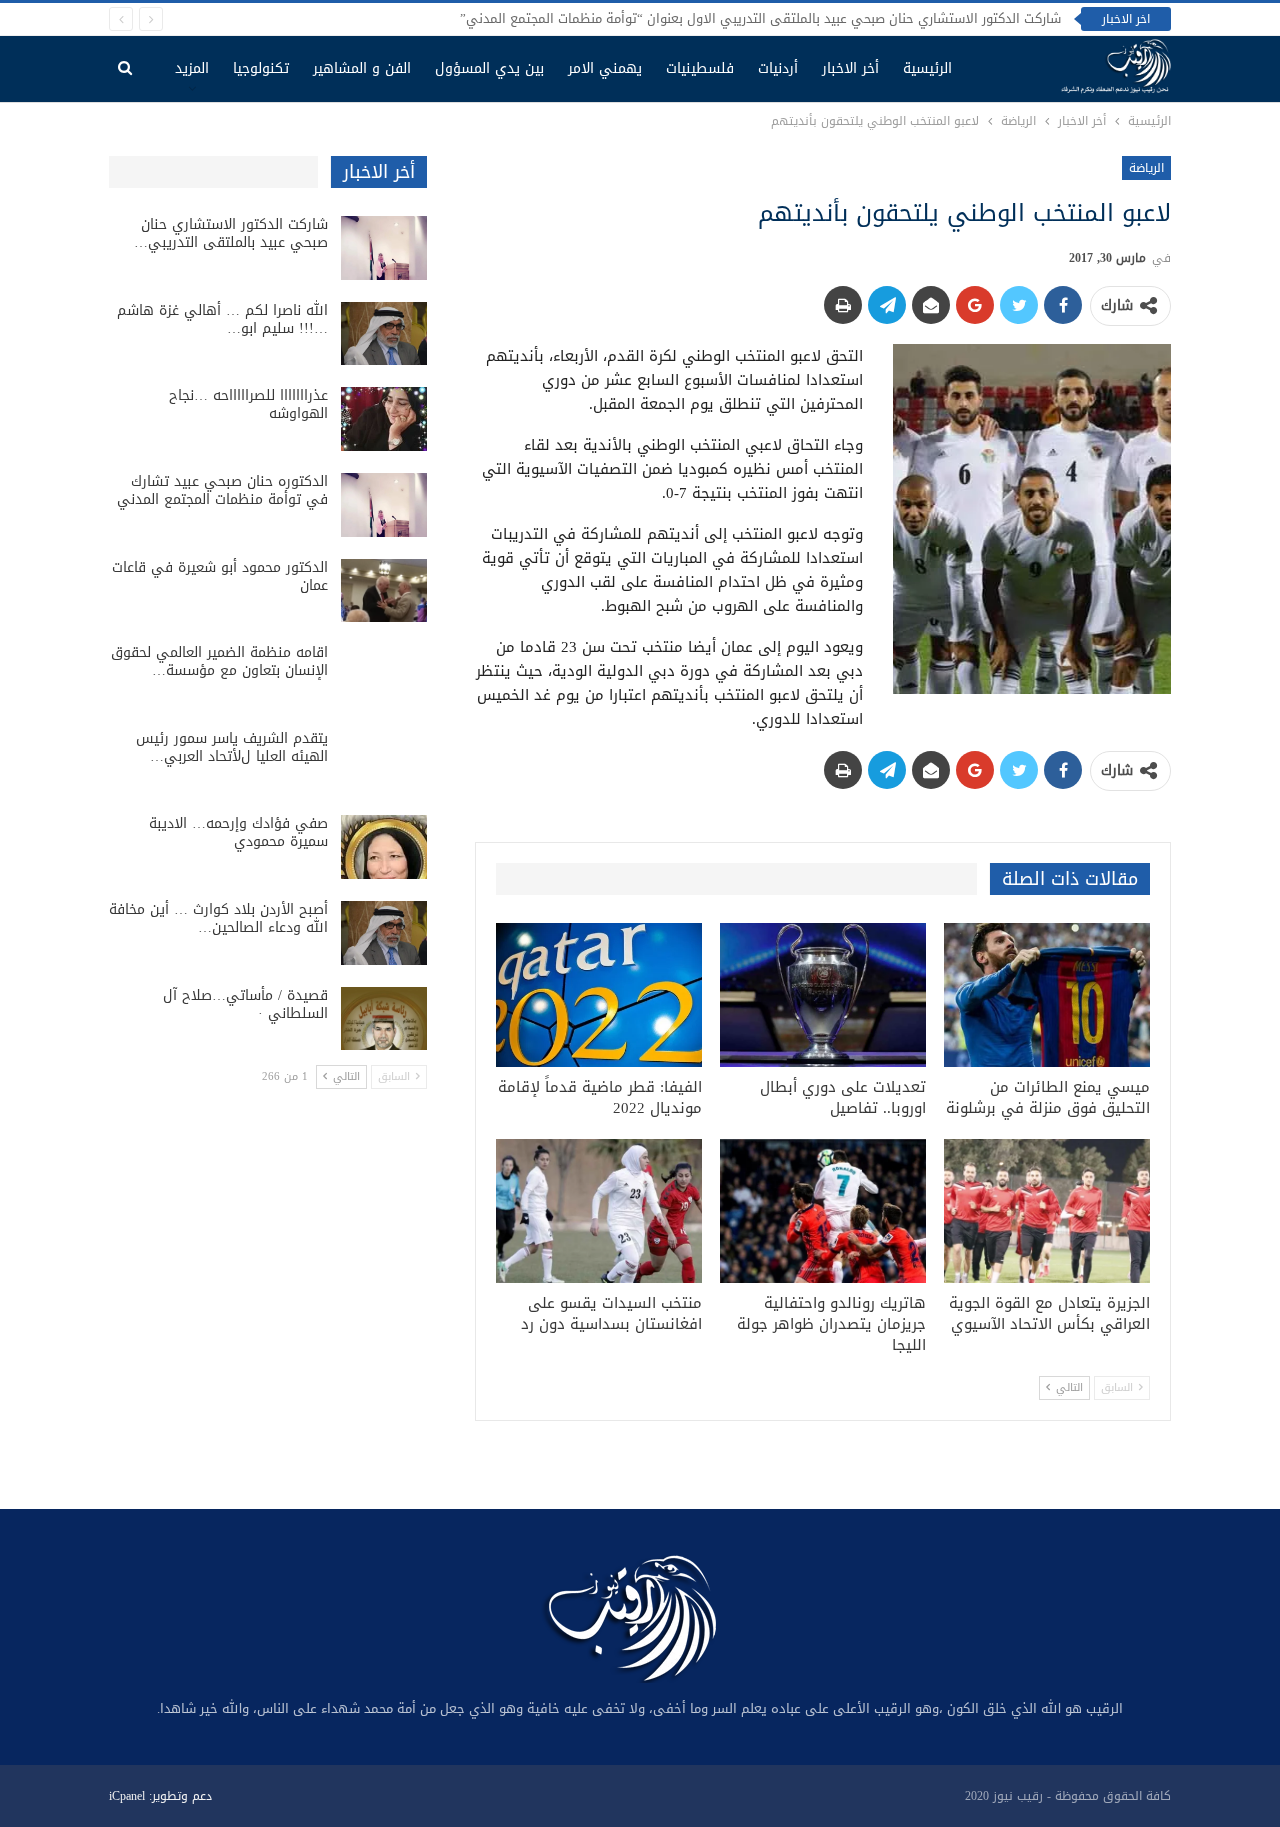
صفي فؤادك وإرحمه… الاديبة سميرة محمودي (238, 832)
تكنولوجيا (261, 68)
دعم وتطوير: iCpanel (160, 1796)
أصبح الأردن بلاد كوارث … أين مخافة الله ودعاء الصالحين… (218, 918)
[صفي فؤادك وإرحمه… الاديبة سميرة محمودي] (384, 847)
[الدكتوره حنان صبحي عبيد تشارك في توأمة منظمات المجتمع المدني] (384, 505)
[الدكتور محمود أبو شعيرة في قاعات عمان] (384, 591)
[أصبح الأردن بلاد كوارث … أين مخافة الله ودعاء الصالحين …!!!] (384, 933)
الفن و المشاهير (362, 68)
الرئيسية (927, 68)
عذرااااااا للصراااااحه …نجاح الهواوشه (248, 404)
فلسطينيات (700, 68)
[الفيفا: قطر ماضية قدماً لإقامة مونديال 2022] (599, 995)
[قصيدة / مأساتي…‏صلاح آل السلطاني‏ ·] (384, 1019)
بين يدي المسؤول (489, 68)
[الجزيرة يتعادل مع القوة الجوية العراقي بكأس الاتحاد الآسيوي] (1047, 1211)
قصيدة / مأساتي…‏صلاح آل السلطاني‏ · (245, 1004)
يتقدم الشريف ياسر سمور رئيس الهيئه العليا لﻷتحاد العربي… (232, 747)
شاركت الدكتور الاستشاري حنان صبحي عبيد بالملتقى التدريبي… (231, 233)
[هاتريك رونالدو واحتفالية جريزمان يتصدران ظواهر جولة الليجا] (823, 1211)
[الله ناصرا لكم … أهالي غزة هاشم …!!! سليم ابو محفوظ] (384, 334)
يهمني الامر (605, 68)
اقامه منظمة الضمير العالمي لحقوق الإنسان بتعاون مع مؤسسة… (219, 661)
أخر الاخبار (850, 68)
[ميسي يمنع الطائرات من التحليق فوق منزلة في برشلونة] (1047, 995)
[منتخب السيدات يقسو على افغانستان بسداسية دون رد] (599, 1211)
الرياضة (1146, 168)
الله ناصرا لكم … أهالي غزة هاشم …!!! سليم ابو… (222, 319)
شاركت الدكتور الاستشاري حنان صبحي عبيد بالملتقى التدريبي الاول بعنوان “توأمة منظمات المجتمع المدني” (760, 18)
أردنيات (778, 68)
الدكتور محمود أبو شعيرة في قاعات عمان (220, 576)
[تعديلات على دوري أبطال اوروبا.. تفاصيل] (823, 995)
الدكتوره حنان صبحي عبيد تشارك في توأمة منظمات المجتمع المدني (222, 490)
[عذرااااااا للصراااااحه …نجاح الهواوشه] (384, 419)
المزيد (192, 68)
